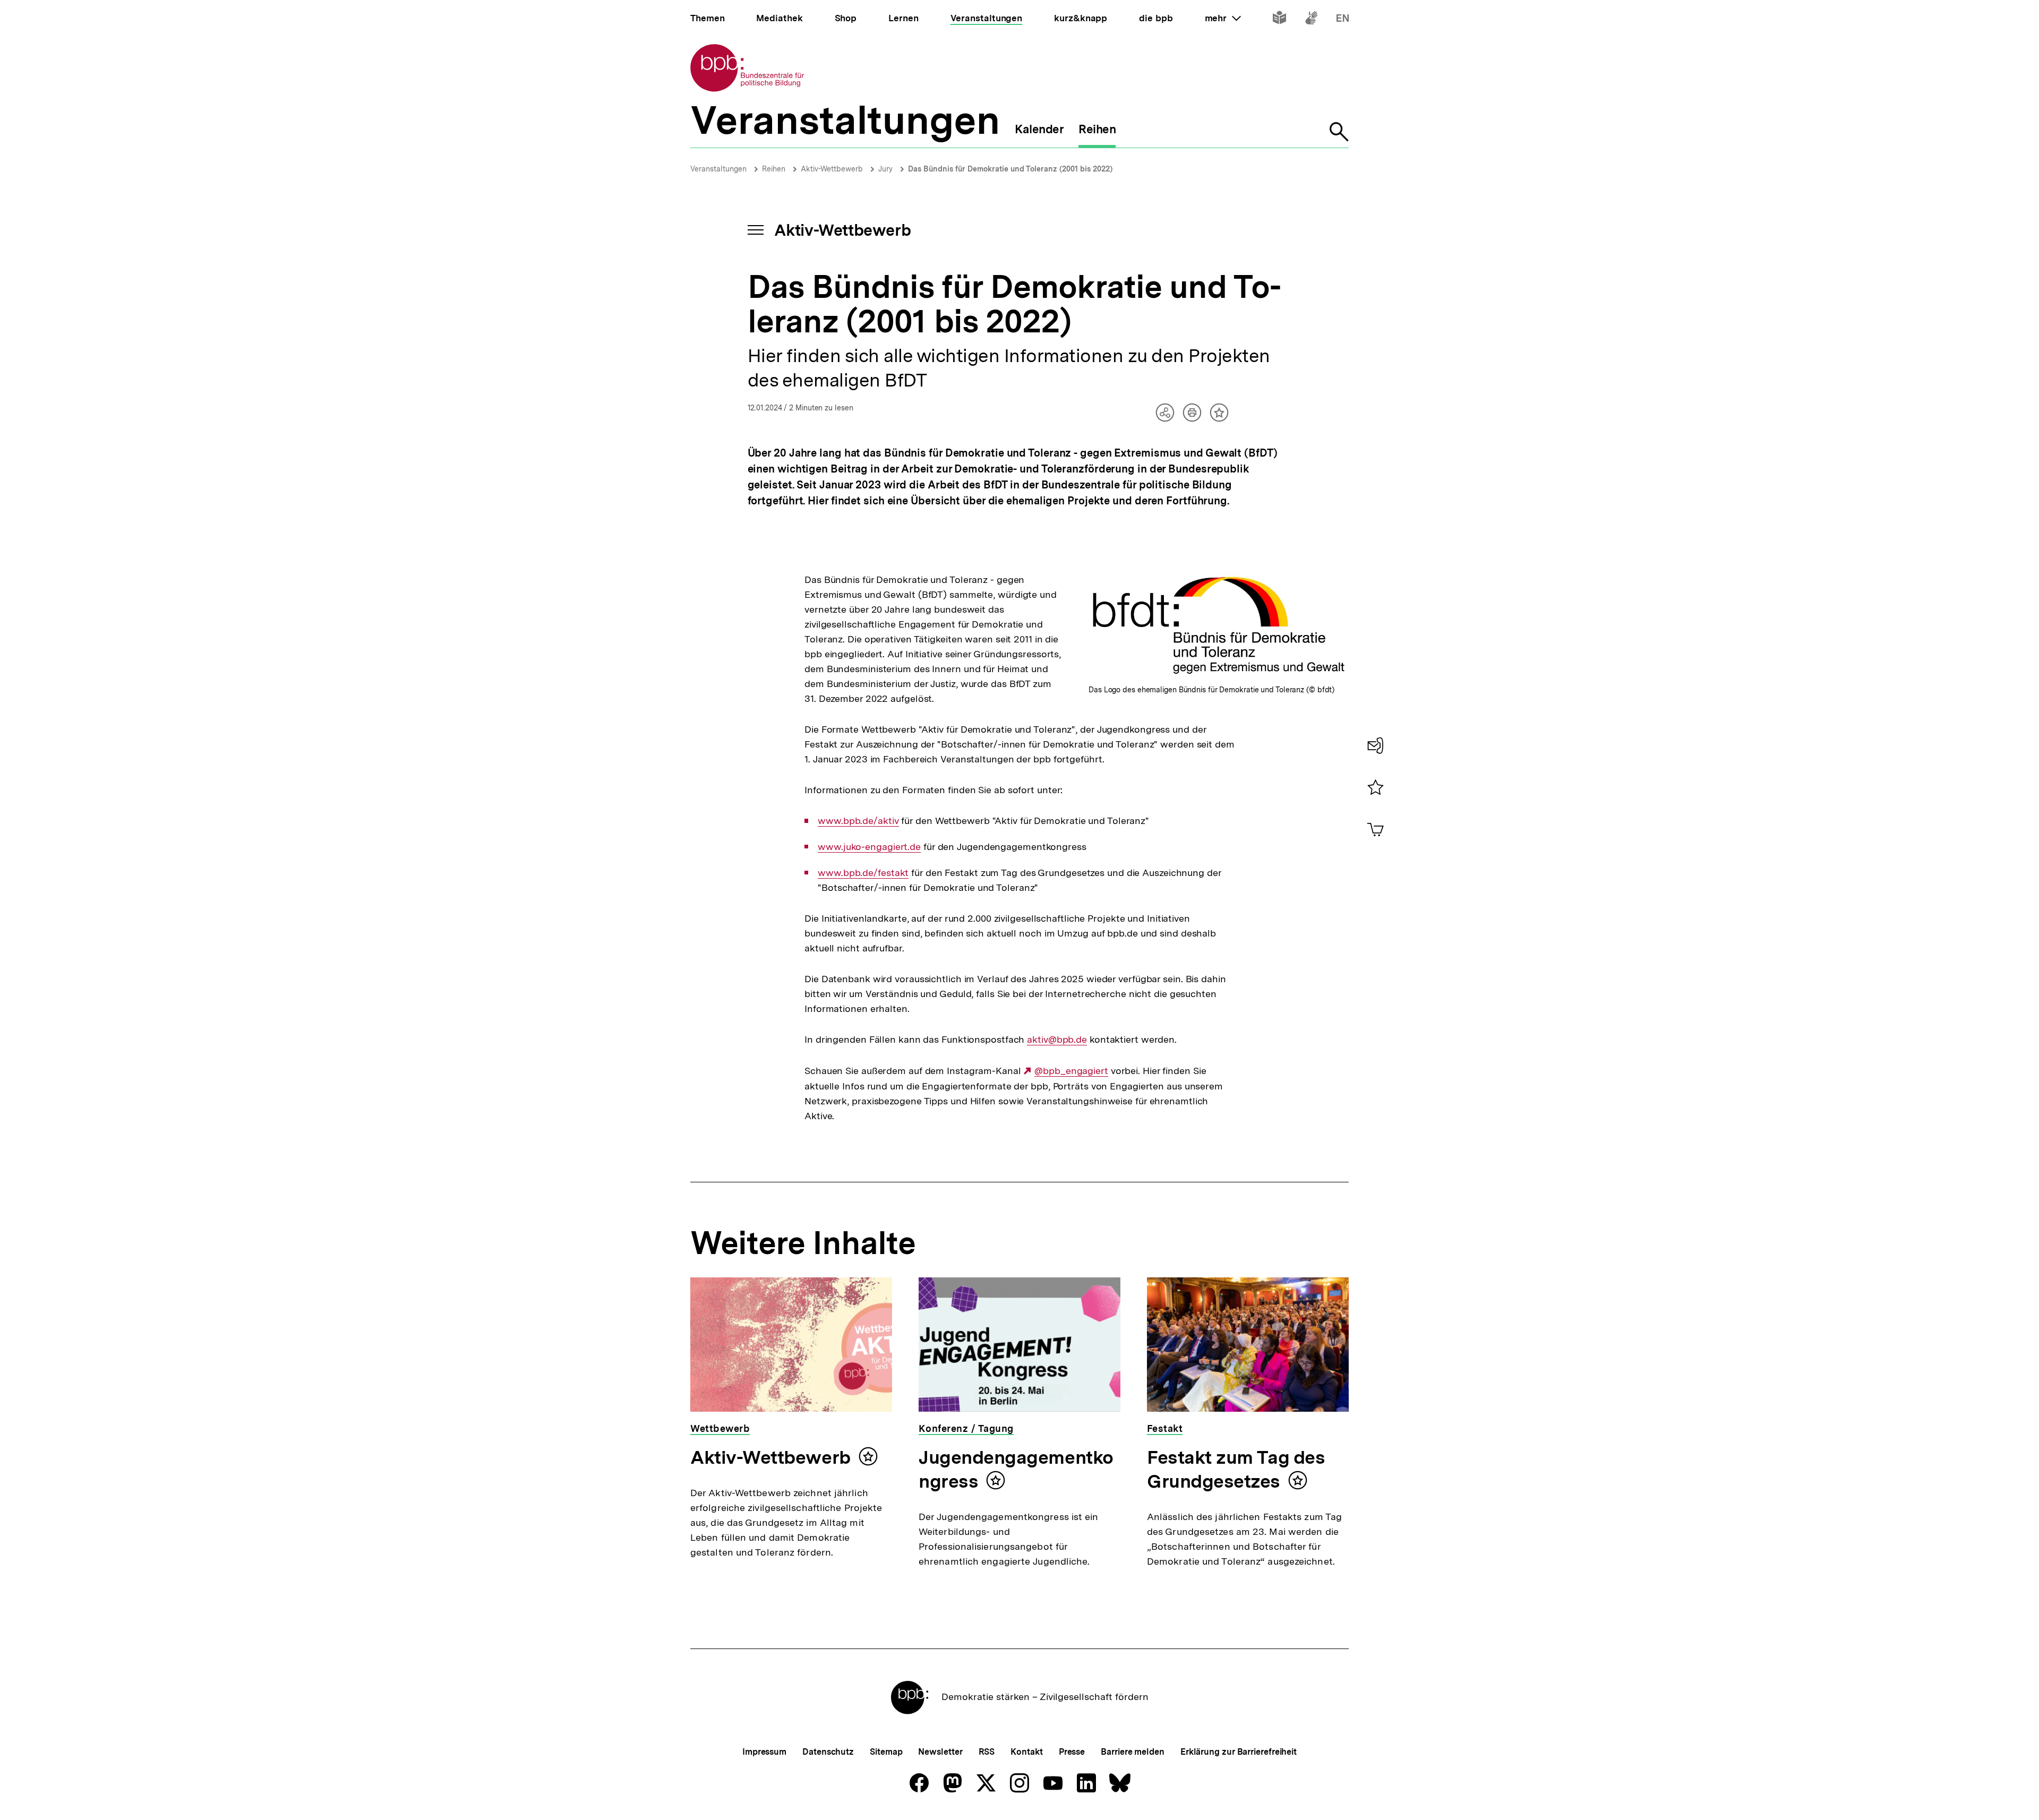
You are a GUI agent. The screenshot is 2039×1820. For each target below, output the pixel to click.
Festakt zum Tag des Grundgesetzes (1236, 1469)
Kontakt (1026, 1752)
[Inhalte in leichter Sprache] (1279, 20)
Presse (1072, 1752)
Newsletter (940, 1752)
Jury (885, 169)
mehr (1223, 18)
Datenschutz (828, 1752)
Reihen (774, 169)
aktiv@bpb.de (1057, 1040)
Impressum (764, 1752)
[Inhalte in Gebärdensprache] (1311, 20)
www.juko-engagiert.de (869, 847)
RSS (987, 1752)
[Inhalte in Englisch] (1343, 20)
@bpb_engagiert (1071, 1071)
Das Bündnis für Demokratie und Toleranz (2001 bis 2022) (1010, 169)
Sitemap (886, 1752)
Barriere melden (1133, 1752)
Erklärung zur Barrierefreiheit (1239, 1752)
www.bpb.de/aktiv (858, 821)
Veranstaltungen (718, 169)
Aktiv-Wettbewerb (832, 169)
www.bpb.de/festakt (863, 873)
